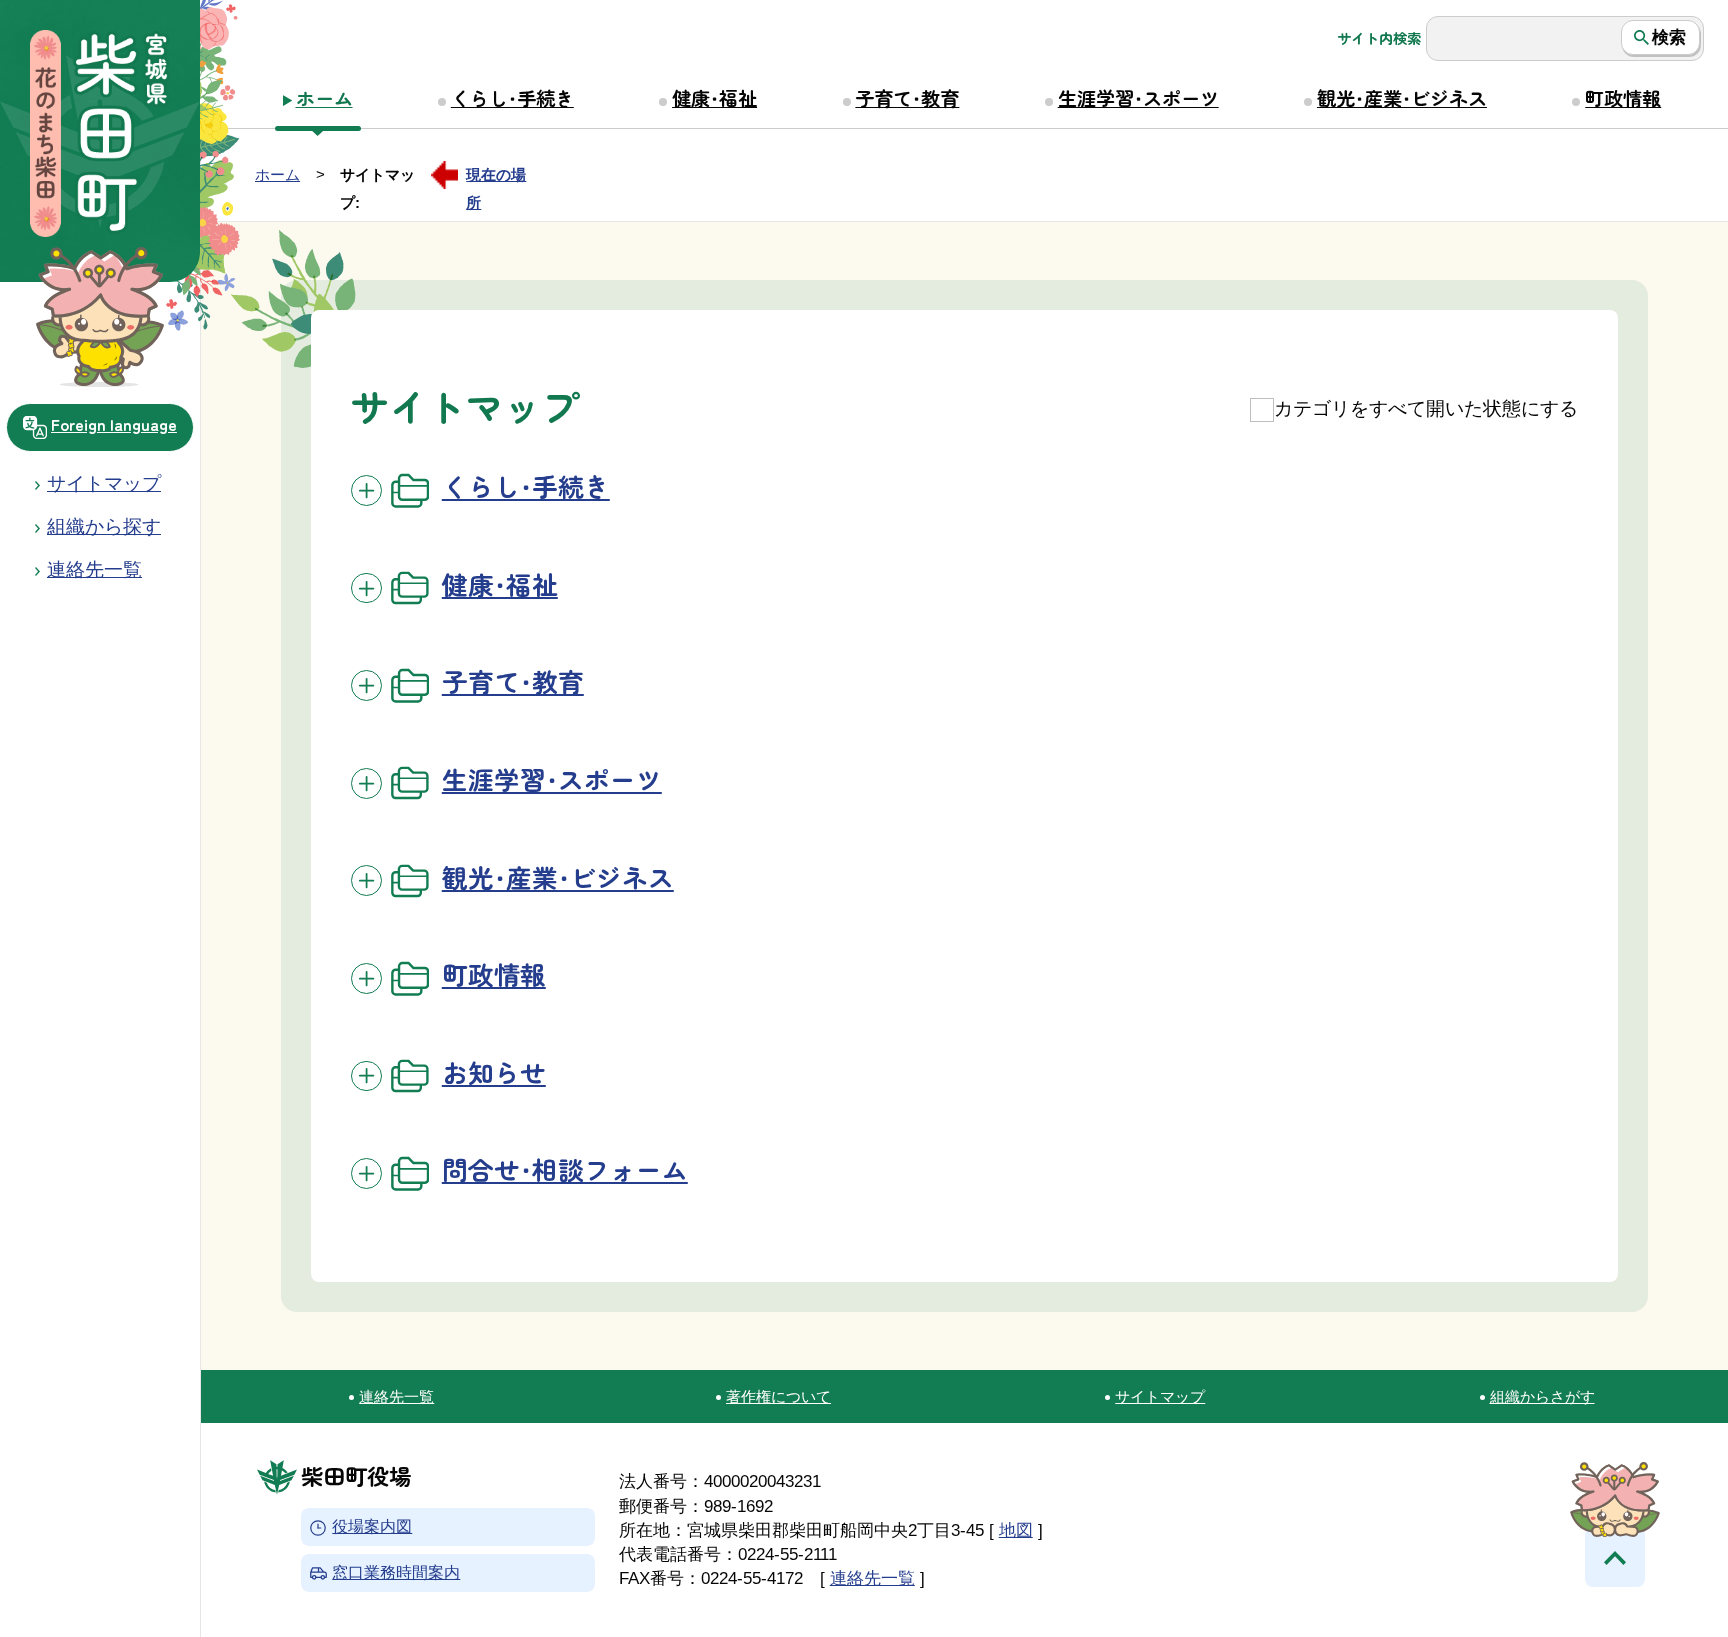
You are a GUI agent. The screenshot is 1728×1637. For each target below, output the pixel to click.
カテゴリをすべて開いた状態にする (1426, 408)
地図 (1016, 1530)
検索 (1669, 37)
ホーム (324, 98)
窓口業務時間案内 (396, 1572)
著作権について (778, 1396)
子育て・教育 (907, 98)
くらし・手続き (512, 98)
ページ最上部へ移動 (1615, 1557)
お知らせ (494, 1071)
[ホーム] (100, 136)
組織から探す (104, 526)
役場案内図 (372, 1527)
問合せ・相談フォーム (565, 1168)
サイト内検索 (1379, 38)
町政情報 (1623, 98)
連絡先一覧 (396, 1396)
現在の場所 (496, 177)
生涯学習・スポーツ (1138, 98)
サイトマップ (104, 483)
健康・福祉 (714, 98)
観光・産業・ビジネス (1402, 98)
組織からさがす (1542, 1396)
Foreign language (114, 424)
